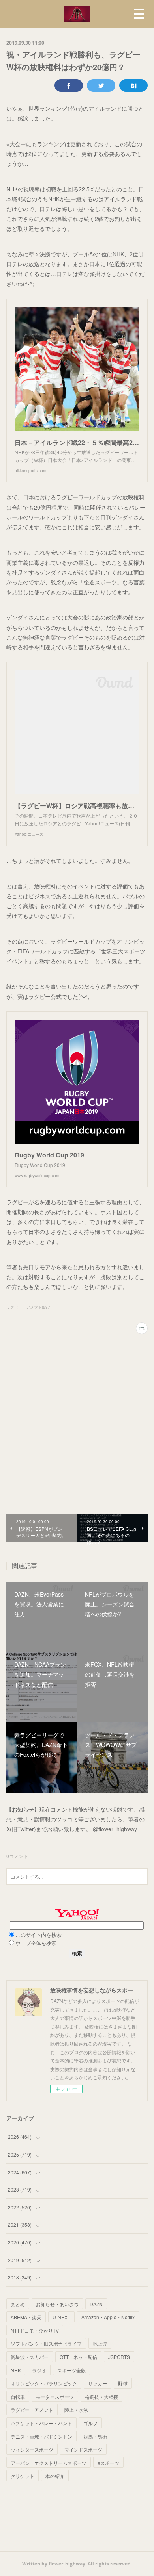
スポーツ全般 (71, 2370)
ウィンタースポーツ (32, 2449)
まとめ (18, 2304)
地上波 (100, 2343)
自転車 (18, 2397)
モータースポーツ (55, 2397)
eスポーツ (108, 2463)
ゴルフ (90, 2423)
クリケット (23, 2476)
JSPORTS (119, 2357)
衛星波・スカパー (30, 2357)
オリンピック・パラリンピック (44, 2383)
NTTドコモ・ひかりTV (35, 2330)
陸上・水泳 (76, 2410)
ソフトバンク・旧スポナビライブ (46, 2343)
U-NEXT (61, 2317)
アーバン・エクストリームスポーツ (49, 2463)
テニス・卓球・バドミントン (41, 2436)
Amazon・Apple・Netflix (108, 2317)
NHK (16, 2370)
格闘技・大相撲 (101, 2397)
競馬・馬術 (95, 2436)
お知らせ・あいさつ (57, 2304)
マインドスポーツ (83, 2449)
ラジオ (39, 2370)
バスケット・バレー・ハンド (41, 2423)
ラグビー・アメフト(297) (29, 1307)
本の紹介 (55, 2476)
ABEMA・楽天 (26, 2317)
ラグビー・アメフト (32, 2410)
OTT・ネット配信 (78, 2357)
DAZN (96, 2304)
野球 (123, 2383)
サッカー (98, 2383)
